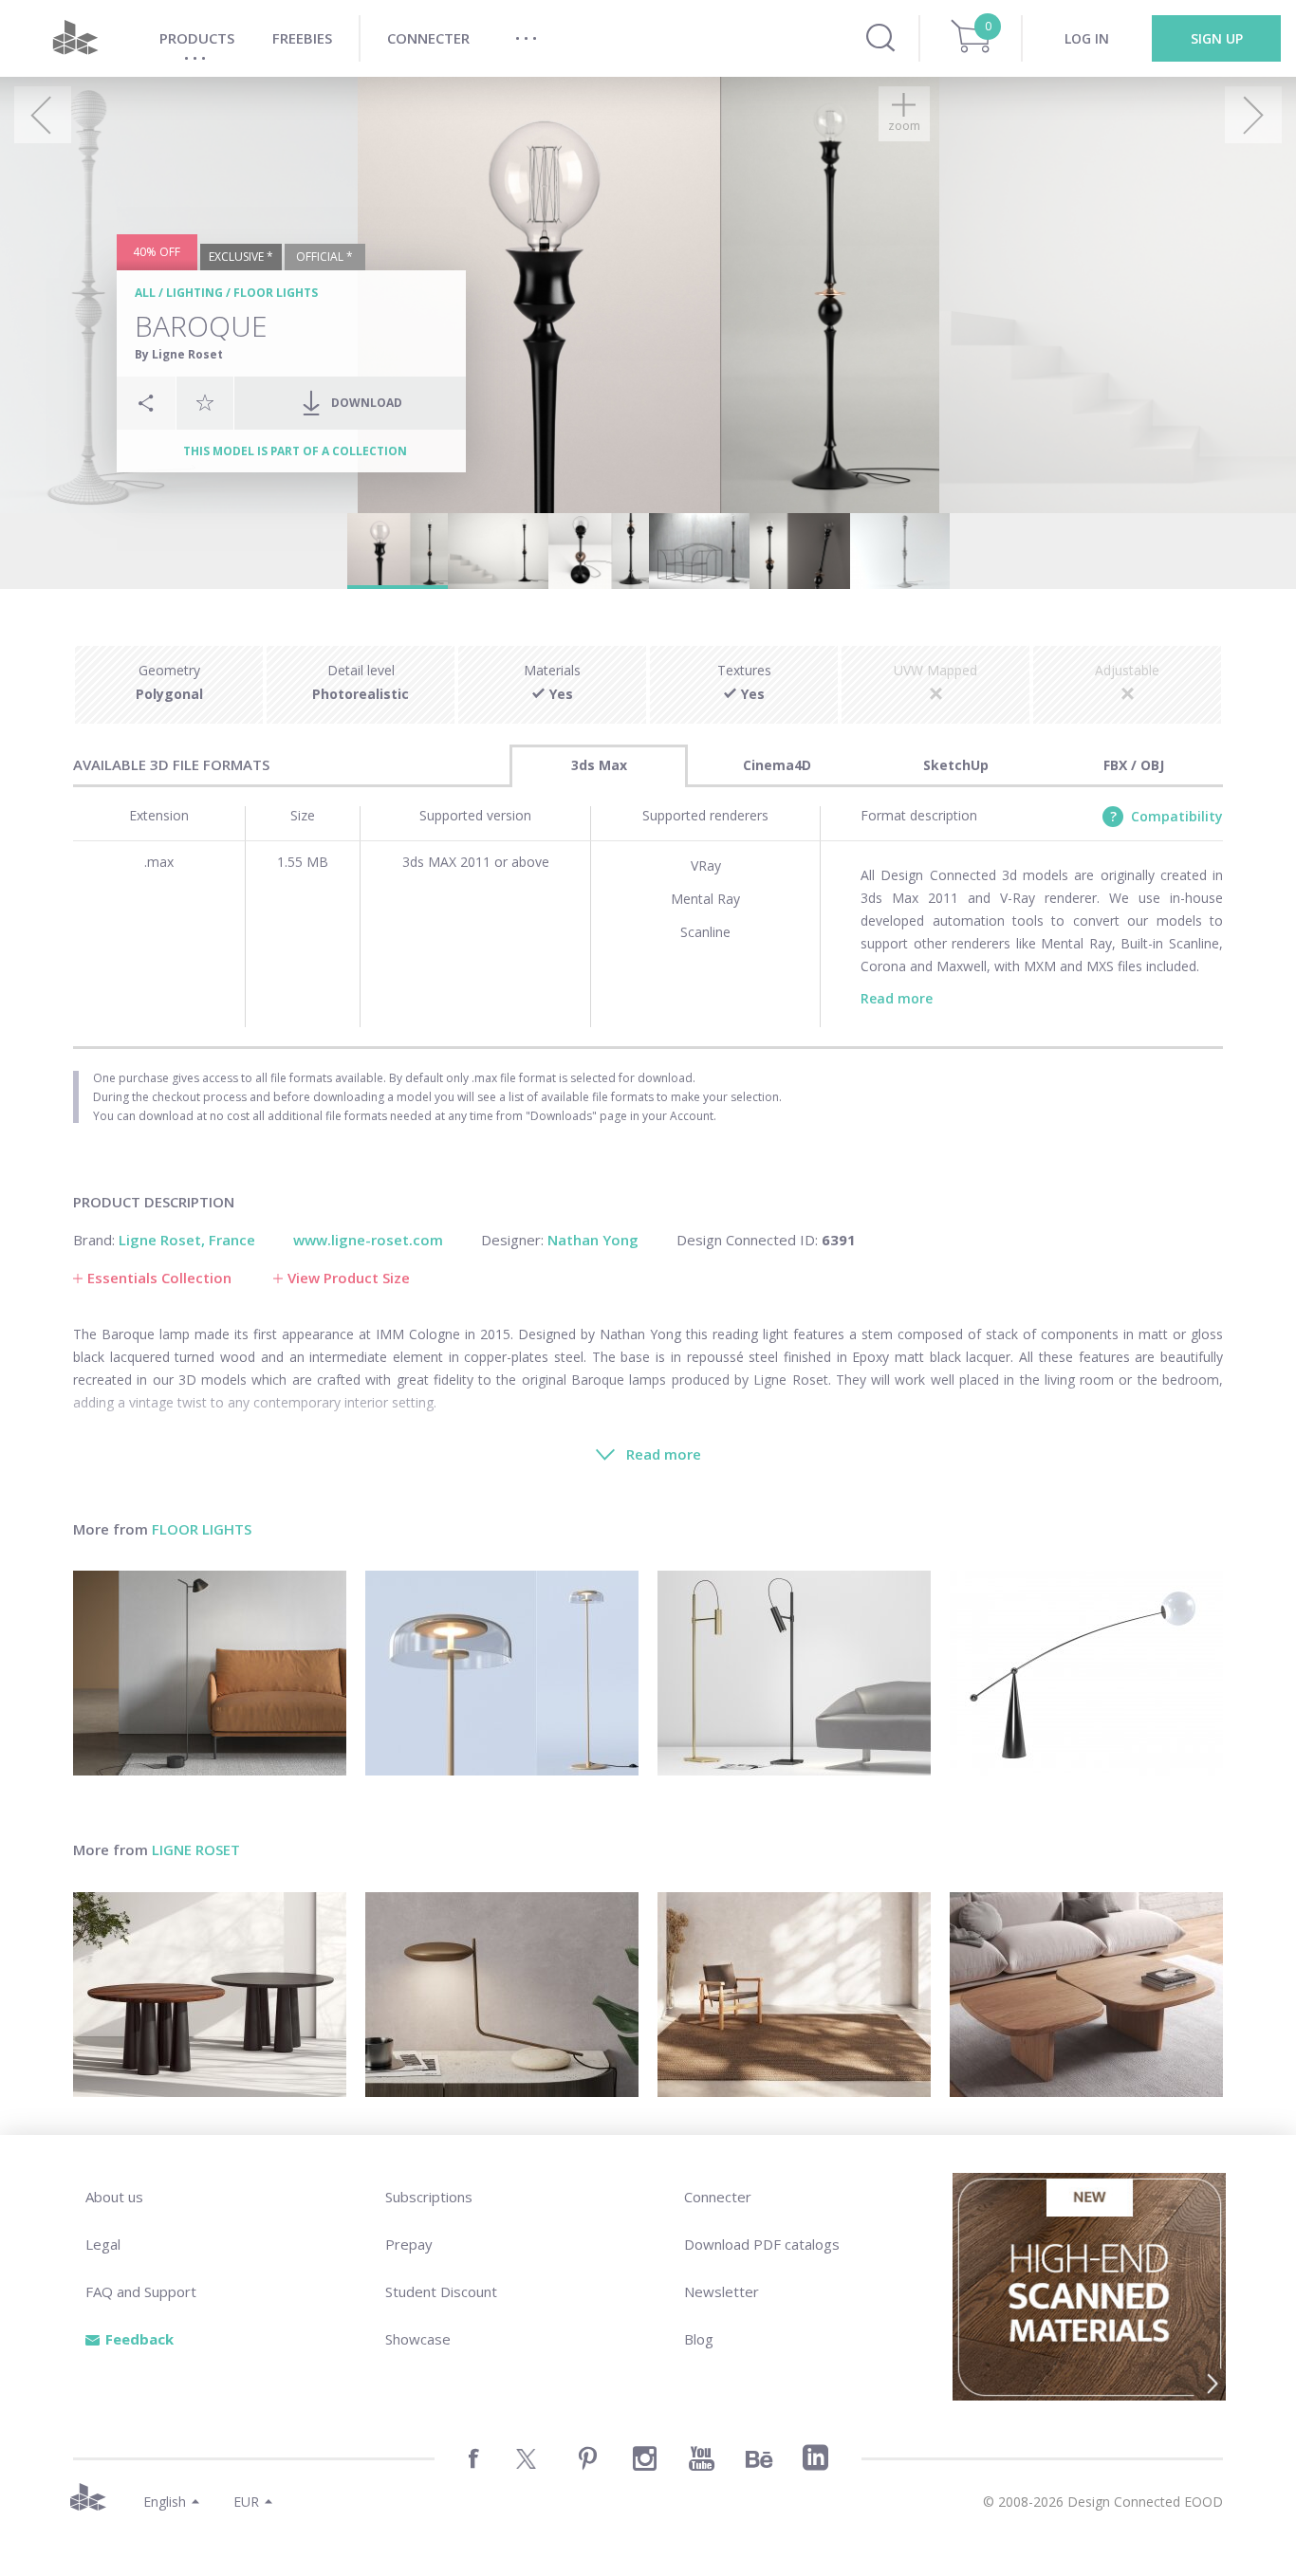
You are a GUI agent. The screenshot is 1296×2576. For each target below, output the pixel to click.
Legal (103, 2244)
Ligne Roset (196, 1849)
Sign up (1217, 38)
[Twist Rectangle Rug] (794, 1995)
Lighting (194, 293)
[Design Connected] (75, 38)
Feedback (139, 2339)
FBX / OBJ (1134, 765)
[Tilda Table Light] (502, 1995)
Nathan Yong (640, 1334)
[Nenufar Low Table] (1086, 1995)
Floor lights (276, 293)
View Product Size (349, 1278)
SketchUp (956, 765)
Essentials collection (159, 1278)
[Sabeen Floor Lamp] (794, 1673)
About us (114, 2197)
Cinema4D (777, 765)
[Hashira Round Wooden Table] (210, 1995)
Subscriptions (429, 2197)
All (145, 293)
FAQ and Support (141, 2291)
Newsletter (722, 2291)
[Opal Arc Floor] (1086, 1673)
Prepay (409, 2244)
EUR (246, 2502)
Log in (1087, 38)
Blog (699, 2339)
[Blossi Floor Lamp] (502, 1673)
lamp (175, 1334)
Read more (897, 998)
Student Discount (441, 2291)
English (165, 2502)
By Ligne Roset (179, 354)
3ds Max (599, 765)
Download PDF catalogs (762, 2244)
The (85, 1334)
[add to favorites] (205, 402)
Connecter (718, 2197)
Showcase (418, 2339)
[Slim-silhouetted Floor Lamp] (210, 1673)
